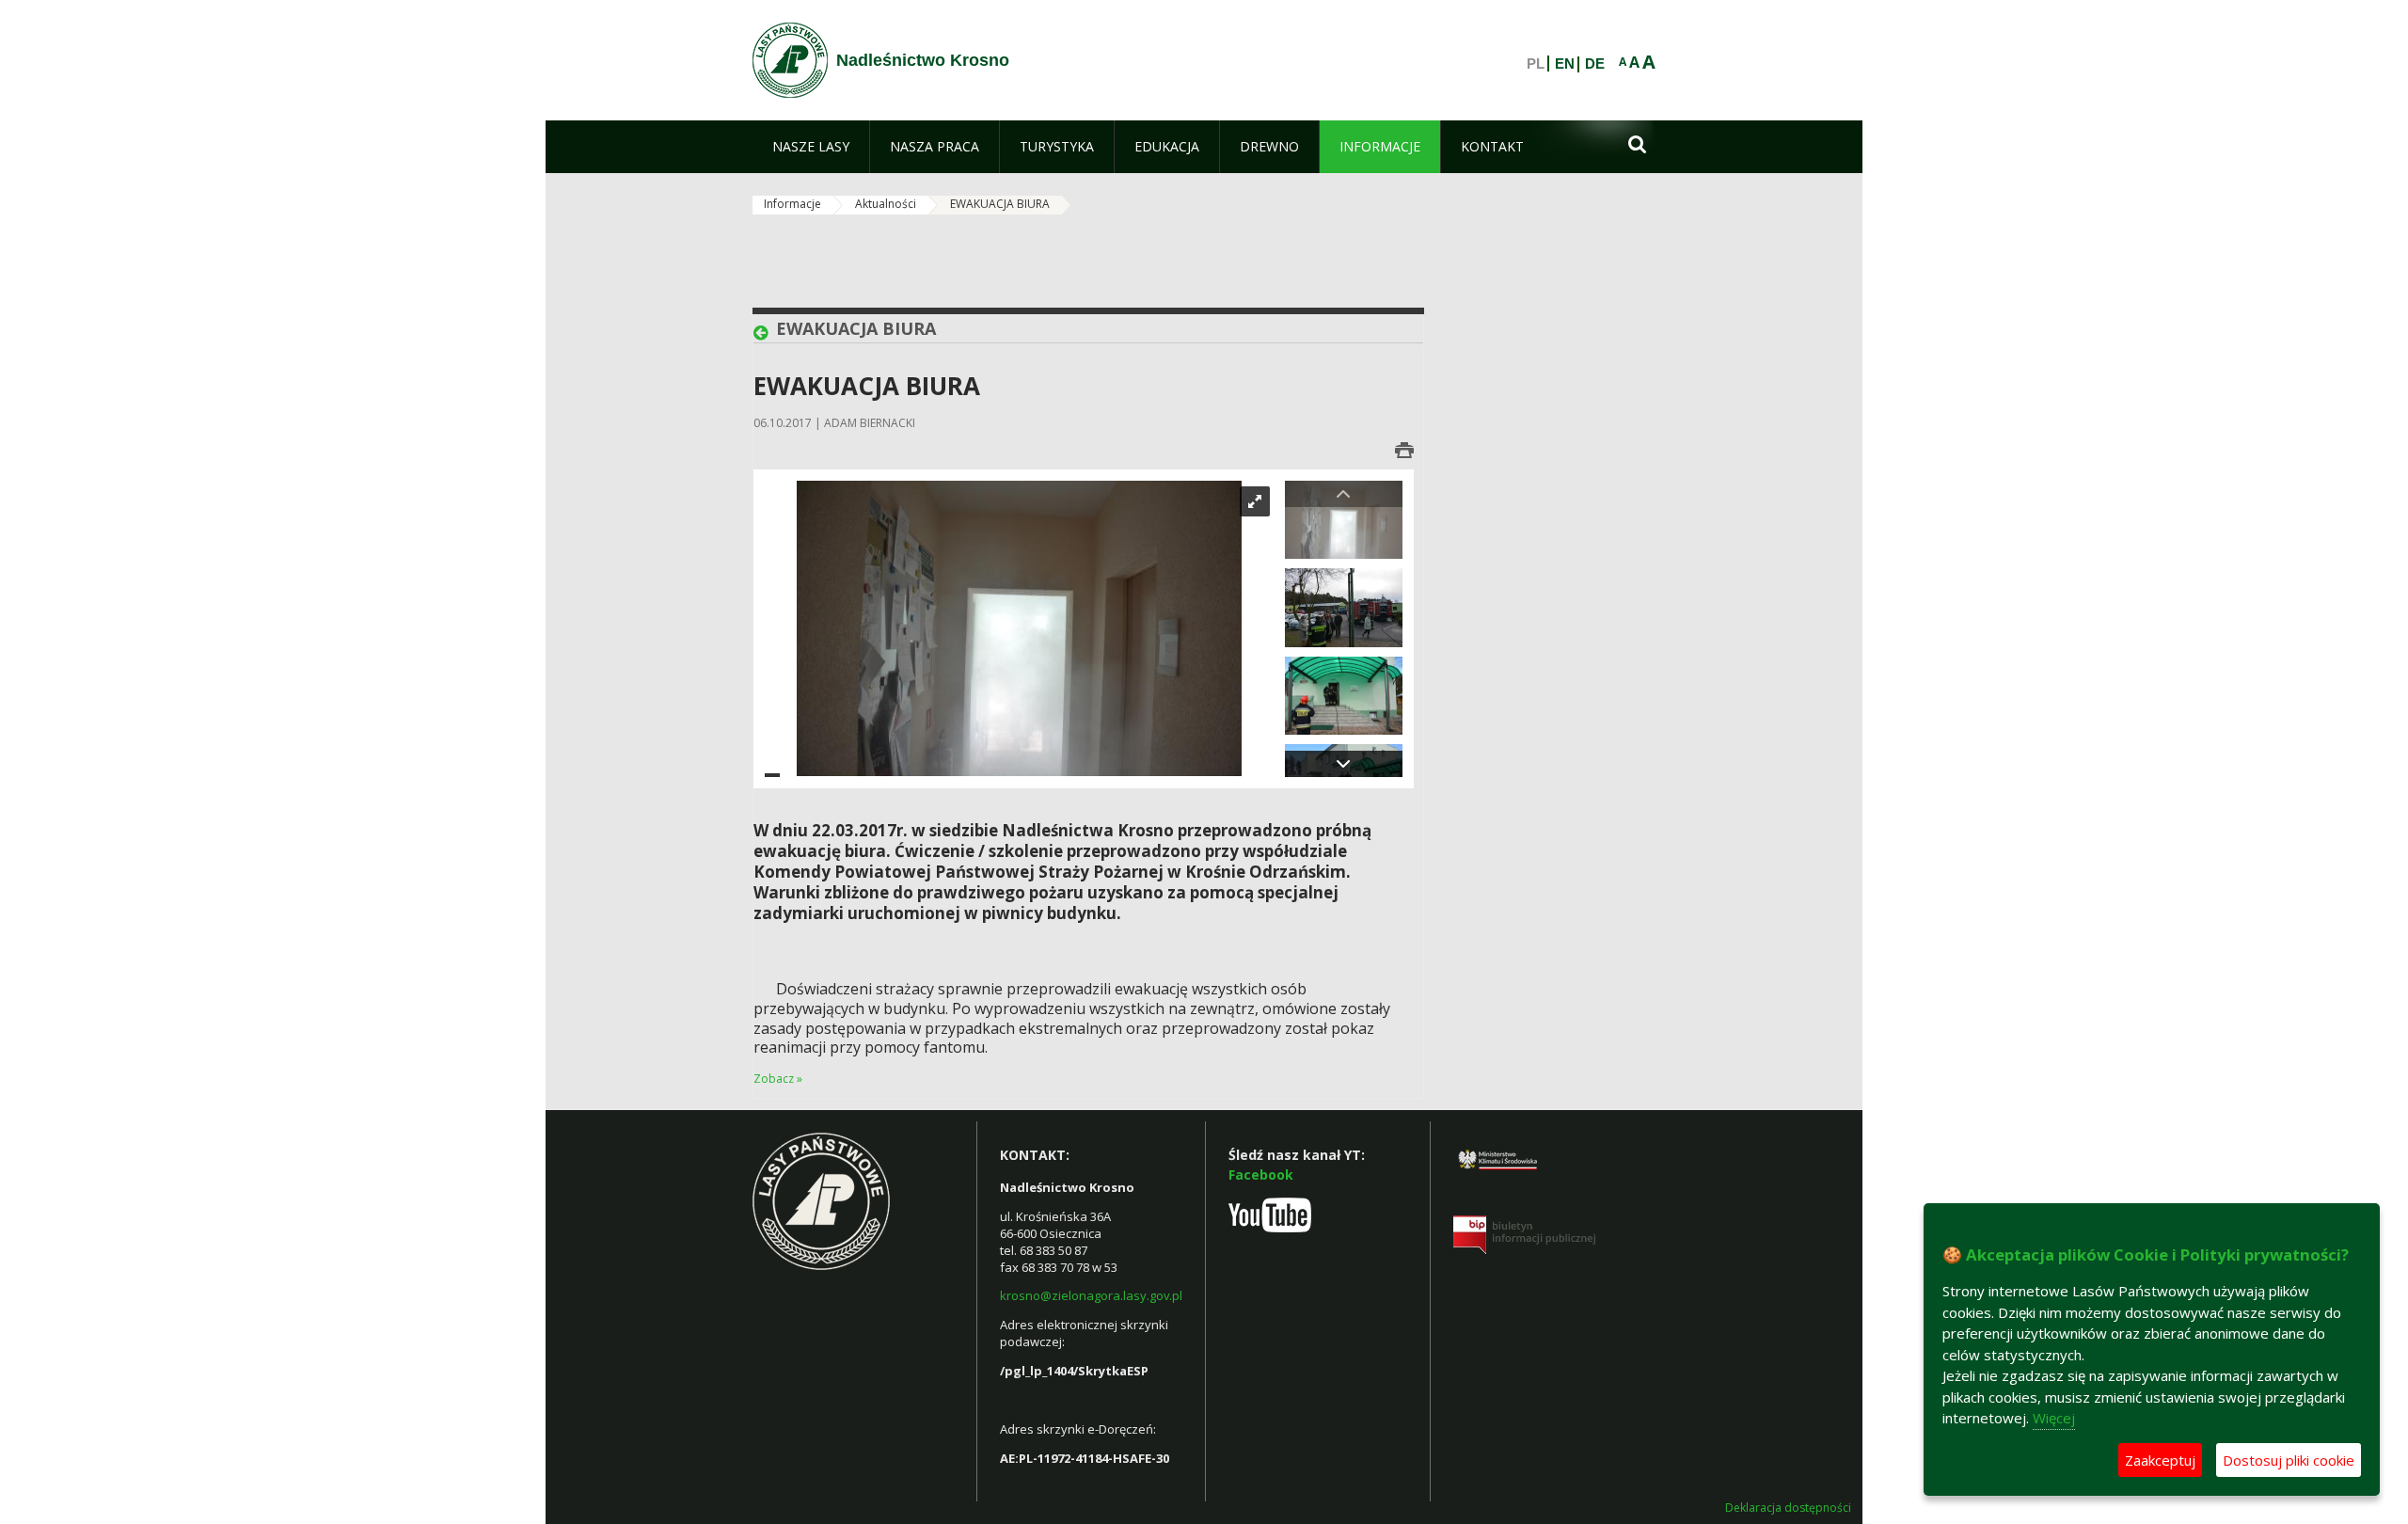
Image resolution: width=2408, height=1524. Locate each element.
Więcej (2054, 1418)
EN (1565, 64)
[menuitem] (811, 147)
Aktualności (886, 204)
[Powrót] (765, 333)
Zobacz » (778, 1079)
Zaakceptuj (2160, 1460)
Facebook (1261, 1175)
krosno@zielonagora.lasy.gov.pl (1091, 1295)
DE (1595, 64)
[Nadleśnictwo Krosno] (790, 60)
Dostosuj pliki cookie (2289, 1460)
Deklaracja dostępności (1788, 1508)
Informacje (792, 204)
